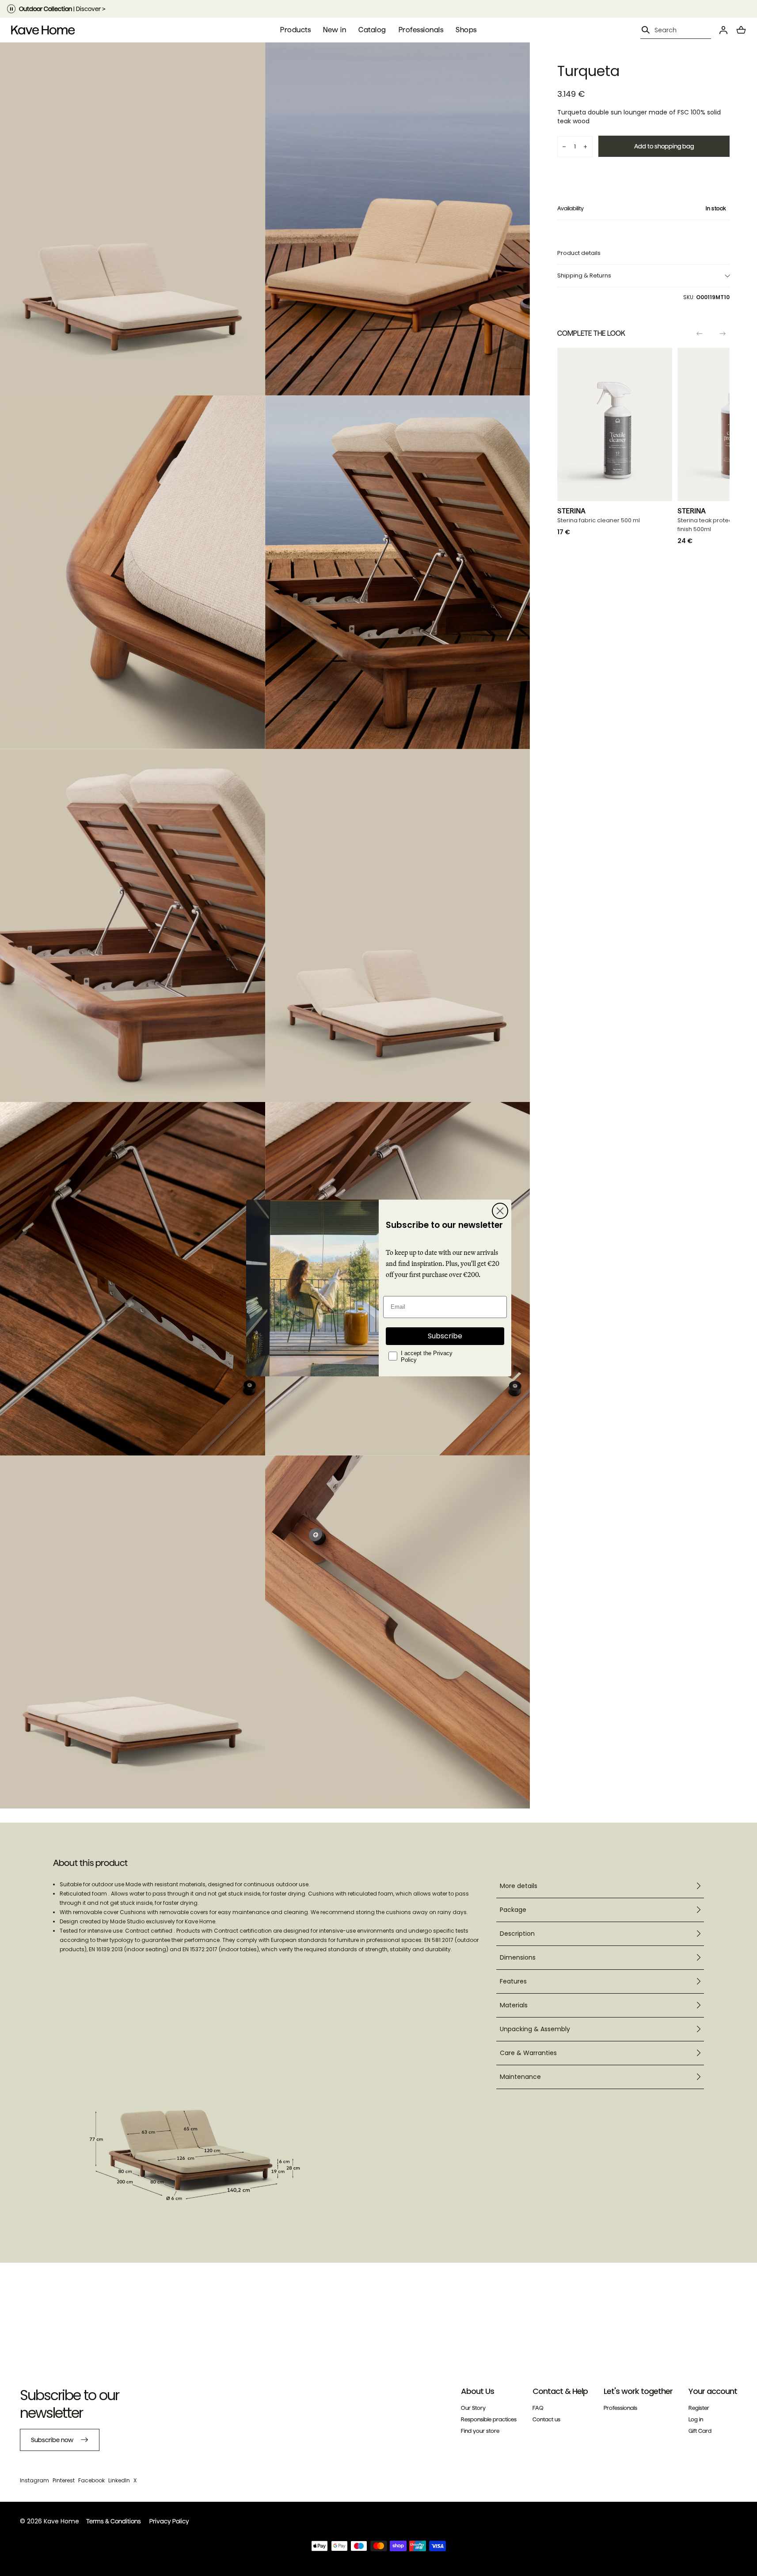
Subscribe (445, 1336)
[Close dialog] (500, 1211)
